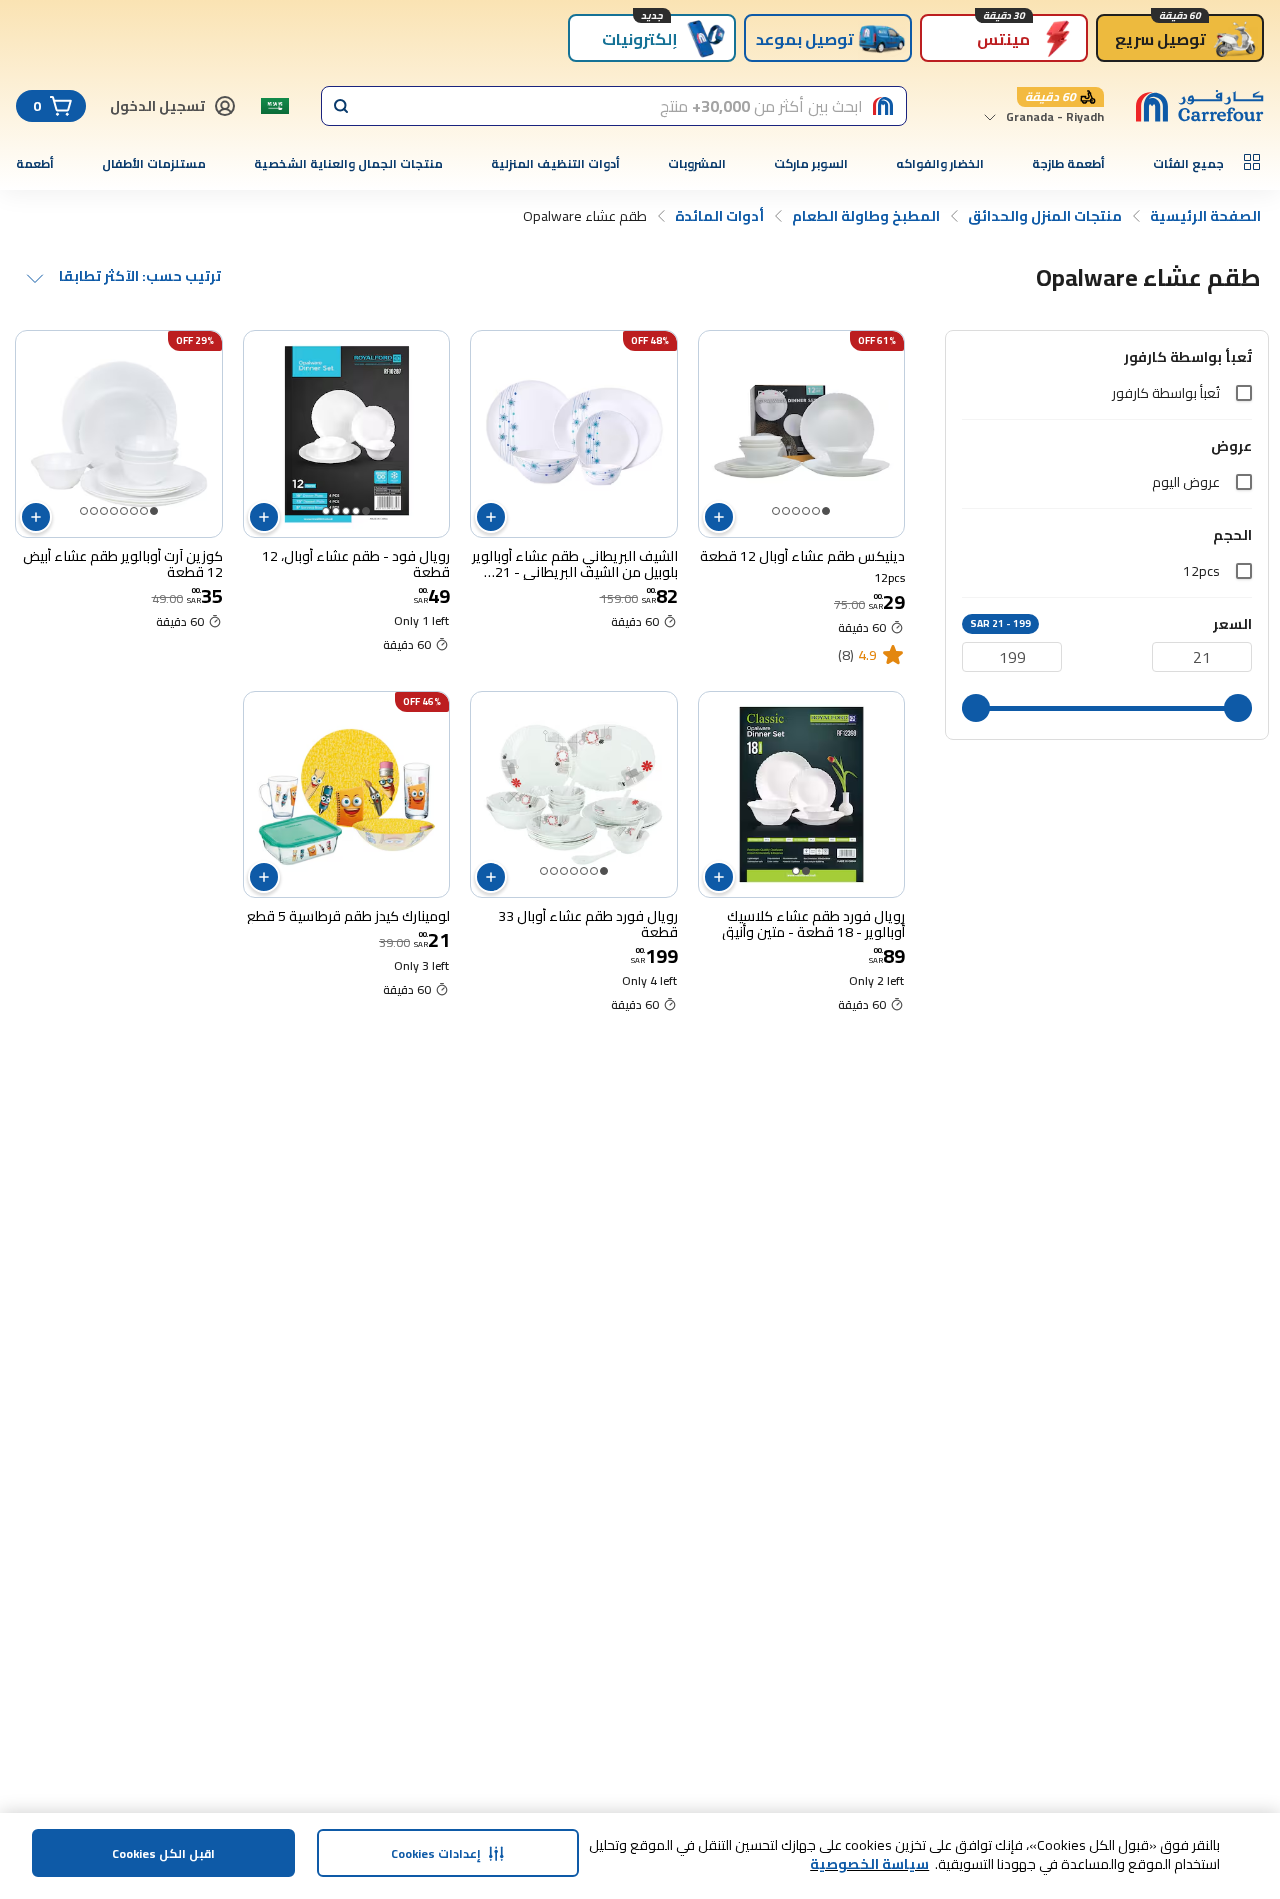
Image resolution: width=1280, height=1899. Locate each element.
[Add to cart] (719, 517)
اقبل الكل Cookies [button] (163, 1853)
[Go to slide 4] (796, 511)
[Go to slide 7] (94, 511)
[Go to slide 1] (826, 511)
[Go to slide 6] (776, 511)
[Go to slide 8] (84, 511)
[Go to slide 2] (816, 511)
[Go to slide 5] (786, 511)
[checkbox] (1244, 393)
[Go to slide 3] (806, 511)
